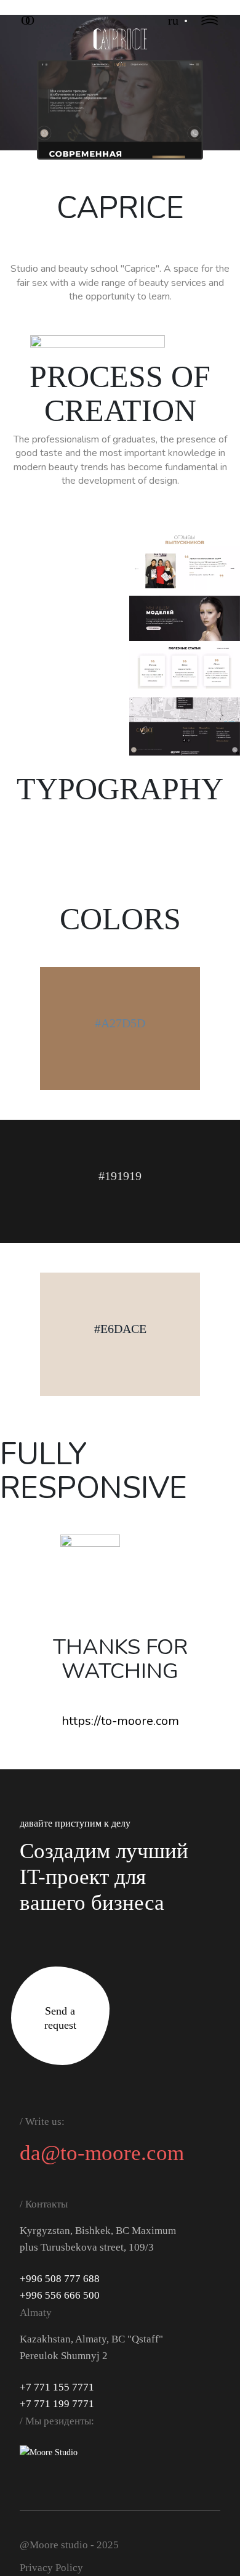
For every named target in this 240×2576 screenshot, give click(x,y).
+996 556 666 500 (60, 2295)
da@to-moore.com (102, 2153)
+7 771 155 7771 (57, 2387)
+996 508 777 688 (60, 2279)
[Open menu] (210, 20)
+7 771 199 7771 (57, 2404)
